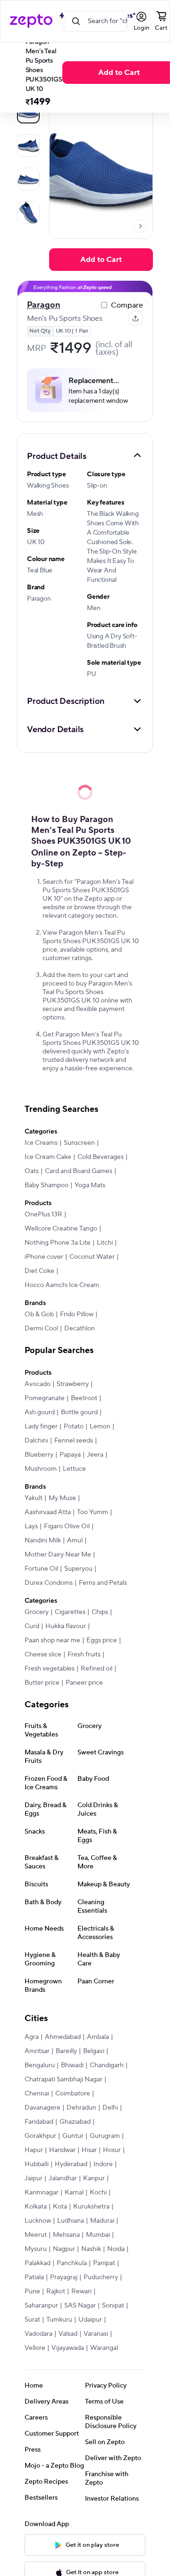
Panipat (104, 2263)
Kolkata (36, 2207)
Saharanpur (41, 2306)
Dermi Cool (41, 1329)
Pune (32, 2291)
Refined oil (97, 1669)
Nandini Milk (43, 1541)
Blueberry (39, 1455)
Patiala (34, 2277)
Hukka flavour (66, 1626)
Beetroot (84, 1398)
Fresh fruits (84, 1655)
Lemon (100, 1427)
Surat (32, 2320)
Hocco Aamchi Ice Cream (62, 1285)
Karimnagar (42, 2193)
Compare (127, 305)
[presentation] (140, 226)
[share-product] (135, 318)
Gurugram (105, 2136)
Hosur (112, 2150)
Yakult (34, 1498)
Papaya (70, 1455)
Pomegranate (45, 1398)
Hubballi (37, 2164)
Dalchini (36, 1441)
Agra (32, 2037)
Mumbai (98, 2235)
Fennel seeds (74, 1441)
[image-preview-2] (28, 179)
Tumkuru (59, 2320)
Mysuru (36, 2249)
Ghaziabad (75, 2122)
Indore (103, 2164)
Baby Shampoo (46, 1185)
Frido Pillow (77, 1314)
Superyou (78, 1569)
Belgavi (94, 2051)
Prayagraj (64, 2277)
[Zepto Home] (31, 21)
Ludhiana (71, 2221)
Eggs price (102, 1640)
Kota (60, 2207)
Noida (116, 2249)
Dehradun (81, 2108)
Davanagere (42, 2108)
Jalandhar (63, 2178)
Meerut (36, 2235)
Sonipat (113, 2306)
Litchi (105, 1243)
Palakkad (38, 2263)
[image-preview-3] (28, 212)
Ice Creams (41, 1143)
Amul (75, 1541)
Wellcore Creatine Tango (61, 1229)
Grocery (37, 1612)
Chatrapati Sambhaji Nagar (63, 2079)
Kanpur (94, 2178)
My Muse (62, 1498)
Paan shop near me (52, 1640)
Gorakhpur (40, 2136)
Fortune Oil (41, 1569)
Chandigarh (107, 2065)
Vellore (35, 2348)
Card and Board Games (79, 1171)
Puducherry (101, 2277)
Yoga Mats (90, 1185)
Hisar (89, 2150)
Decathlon (80, 1329)
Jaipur (34, 2178)
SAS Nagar (80, 2306)
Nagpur (64, 2249)
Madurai (102, 2221)
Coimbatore (73, 2094)
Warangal (104, 2348)
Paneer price (84, 1683)
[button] (85, 456)
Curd (32, 1626)
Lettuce (74, 1469)
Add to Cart (119, 73)
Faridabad (39, 2122)
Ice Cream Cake (48, 1157)
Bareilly (66, 2051)
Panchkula (72, 2263)
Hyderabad (71, 2164)
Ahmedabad (63, 2037)
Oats (32, 1171)
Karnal (74, 2193)
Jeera (95, 1455)
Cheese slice (43, 1655)
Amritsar (37, 2051)
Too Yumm (93, 1512)
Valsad (68, 2334)
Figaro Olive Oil (67, 1526)
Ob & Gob (39, 1314)
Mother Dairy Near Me (58, 1555)
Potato (74, 1427)
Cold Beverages (101, 1157)
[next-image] (140, 226)
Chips (100, 1612)
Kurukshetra (91, 2207)
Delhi (110, 2108)
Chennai (37, 2094)
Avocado (38, 1384)
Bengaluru (40, 2065)
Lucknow (38, 2221)
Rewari (81, 2291)
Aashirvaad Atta (48, 1512)
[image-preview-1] (28, 146)
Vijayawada (68, 2348)
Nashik (91, 2249)
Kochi (98, 2193)
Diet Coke (39, 1271)
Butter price (42, 1683)
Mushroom (41, 1469)
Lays (31, 1526)
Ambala (98, 2037)
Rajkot (56, 2291)
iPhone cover (44, 1257)
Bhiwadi (72, 2065)
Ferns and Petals (103, 1583)
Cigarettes (70, 1612)
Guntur (73, 2136)
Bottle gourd (79, 1412)
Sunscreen (79, 1143)
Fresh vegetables (50, 1669)
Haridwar (62, 2150)
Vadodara (38, 2334)
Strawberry (73, 1384)
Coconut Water (92, 1257)
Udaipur (90, 2320)
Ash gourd (40, 1412)
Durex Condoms (49, 1583)
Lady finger (41, 1427)
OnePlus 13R (43, 1215)
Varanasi (96, 2334)
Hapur (34, 2150)
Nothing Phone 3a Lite (58, 1243)
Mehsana (66, 2235)
